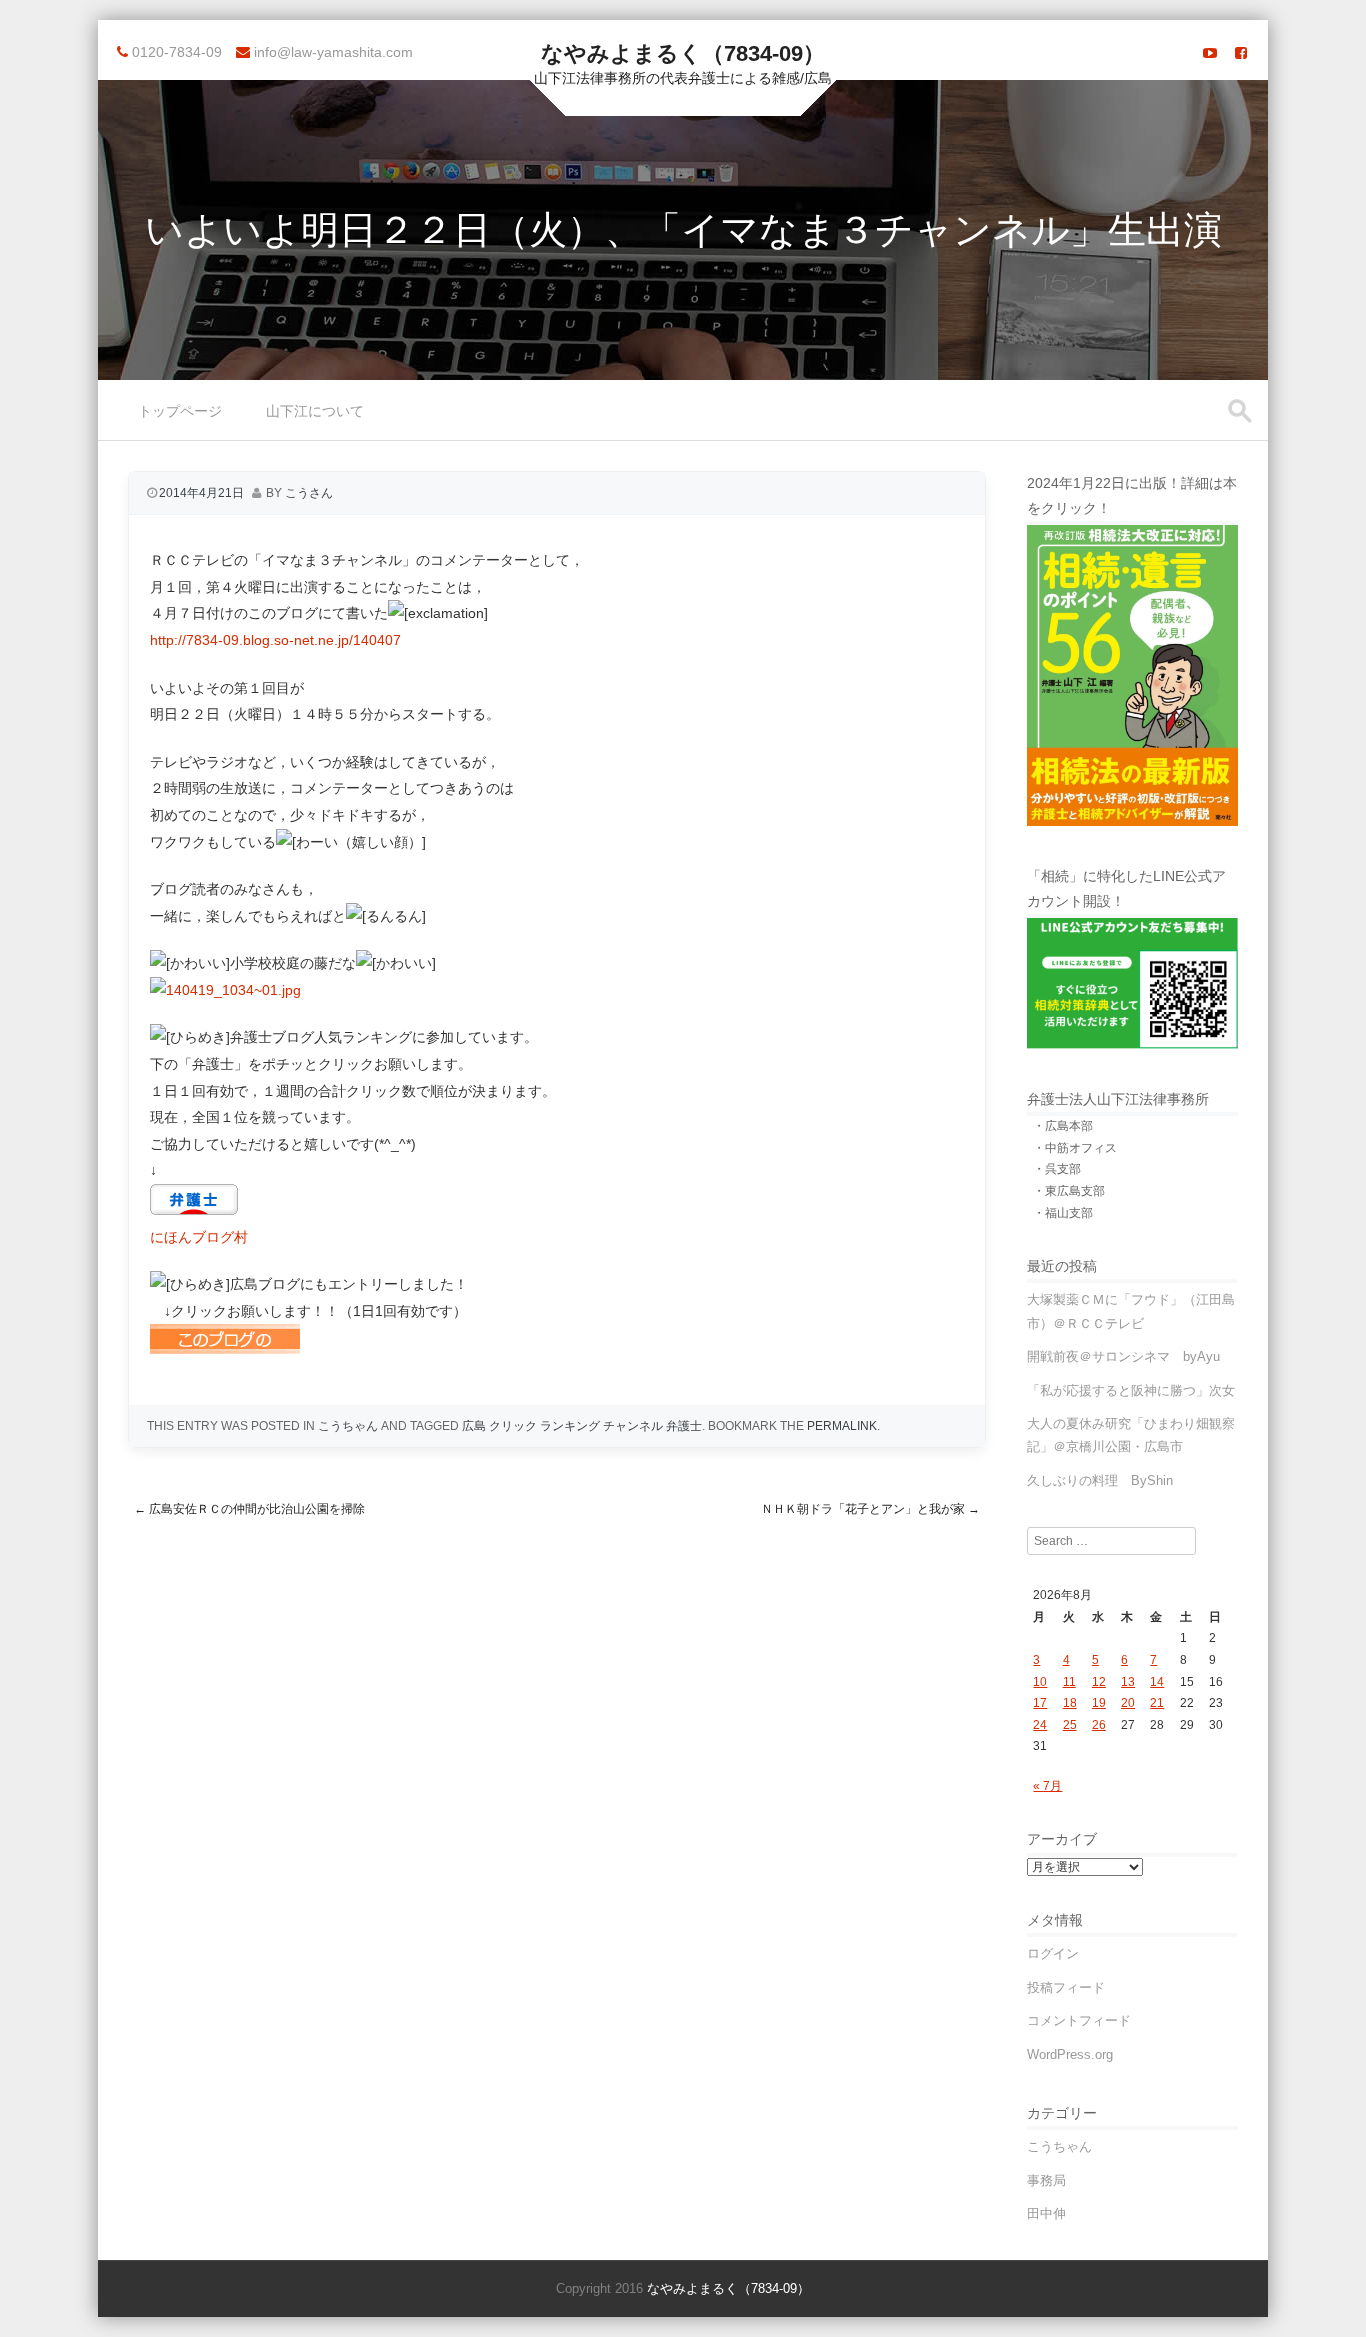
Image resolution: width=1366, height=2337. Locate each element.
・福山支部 (1063, 1213)
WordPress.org (1070, 2054)
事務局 (1046, 2180)
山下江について (315, 411)
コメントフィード (1079, 2020)
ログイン (1053, 1953)
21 (1157, 1703)
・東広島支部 (1069, 1191)
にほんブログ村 (199, 1237)
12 (1099, 1682)
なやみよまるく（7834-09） (683, 53)
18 (1070, 1703)
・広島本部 (1063, 1126)
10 (1040, 1682)
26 (1099, 1725)
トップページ (180, 411)
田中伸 (1046, 2213)
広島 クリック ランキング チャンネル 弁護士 (582, 1426)
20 (1128, 1703)
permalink (842, 1426)
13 (1128, 1682)
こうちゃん (348, 1426)
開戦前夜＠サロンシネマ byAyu (1123, 1356)
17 (1040, 1703)
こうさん (309, 493)
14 (1157, 1682)
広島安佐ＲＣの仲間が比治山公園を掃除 (249, 1509)
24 (1040, 1725)
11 (1069, 1682)
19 (1099, 1703)
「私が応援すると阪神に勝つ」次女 (1131, 1390)
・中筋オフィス (1075, 1148)
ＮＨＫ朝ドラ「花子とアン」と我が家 (870, 1509)
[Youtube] (1210, 53)
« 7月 (1047, 1786)
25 (1070, 1725)
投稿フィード (1066, 1987)
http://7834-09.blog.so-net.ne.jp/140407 (275, 640)
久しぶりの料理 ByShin (1100, 1480)
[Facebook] (1241, 53)
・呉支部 (1057, 1169)
